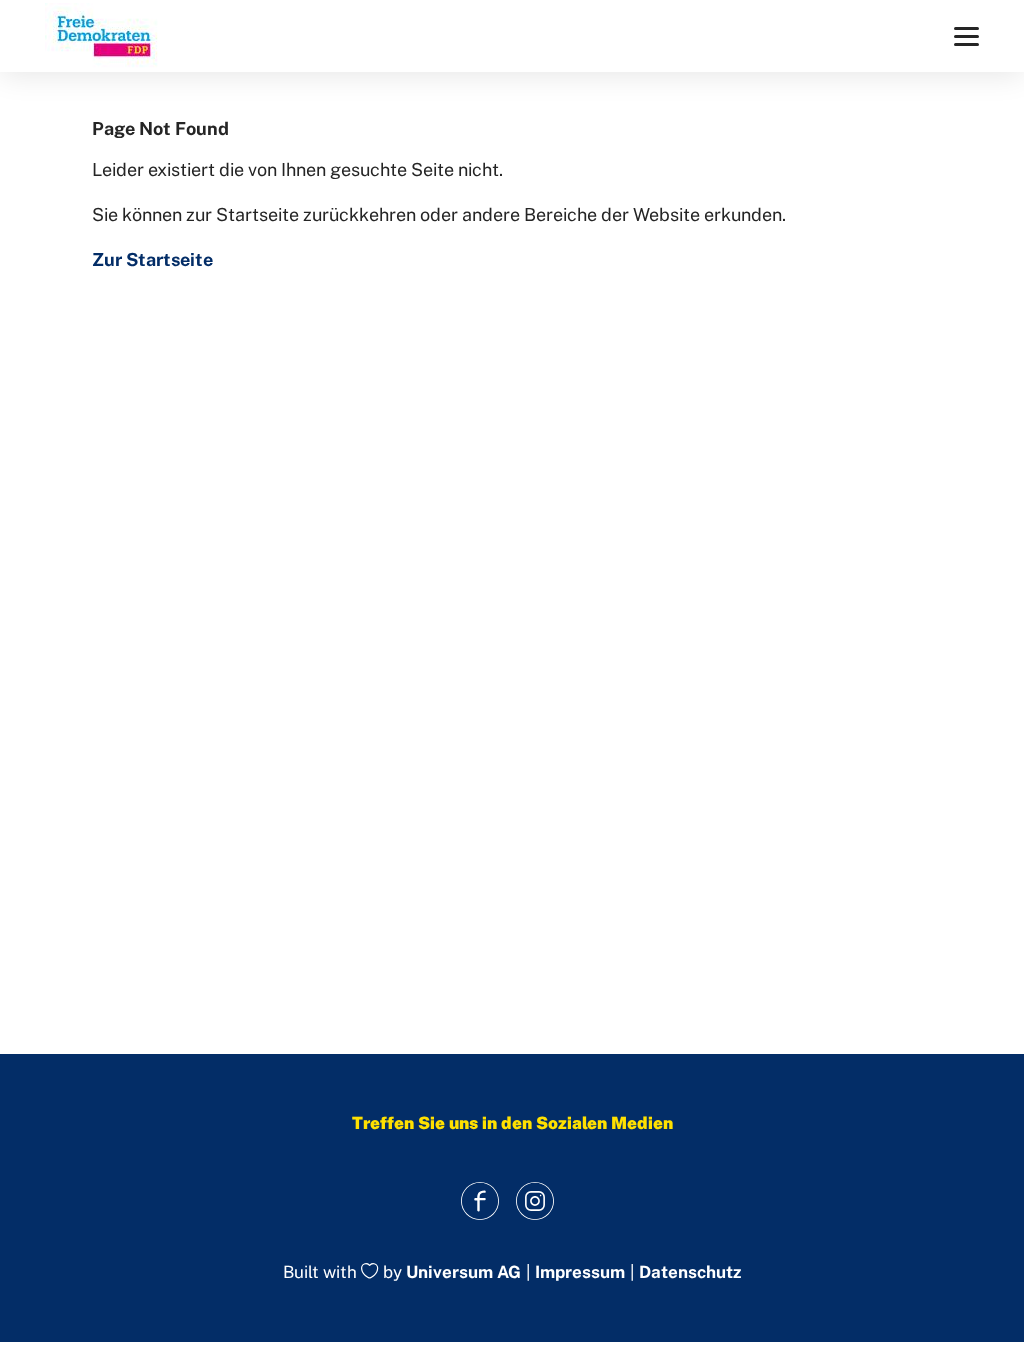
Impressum (580, 1272)
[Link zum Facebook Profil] (479, 1200)
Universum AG (463, 1273)
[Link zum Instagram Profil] (534, 1200)
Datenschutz (690, 1272)
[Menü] (966, 36)
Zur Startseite (152, 259)
